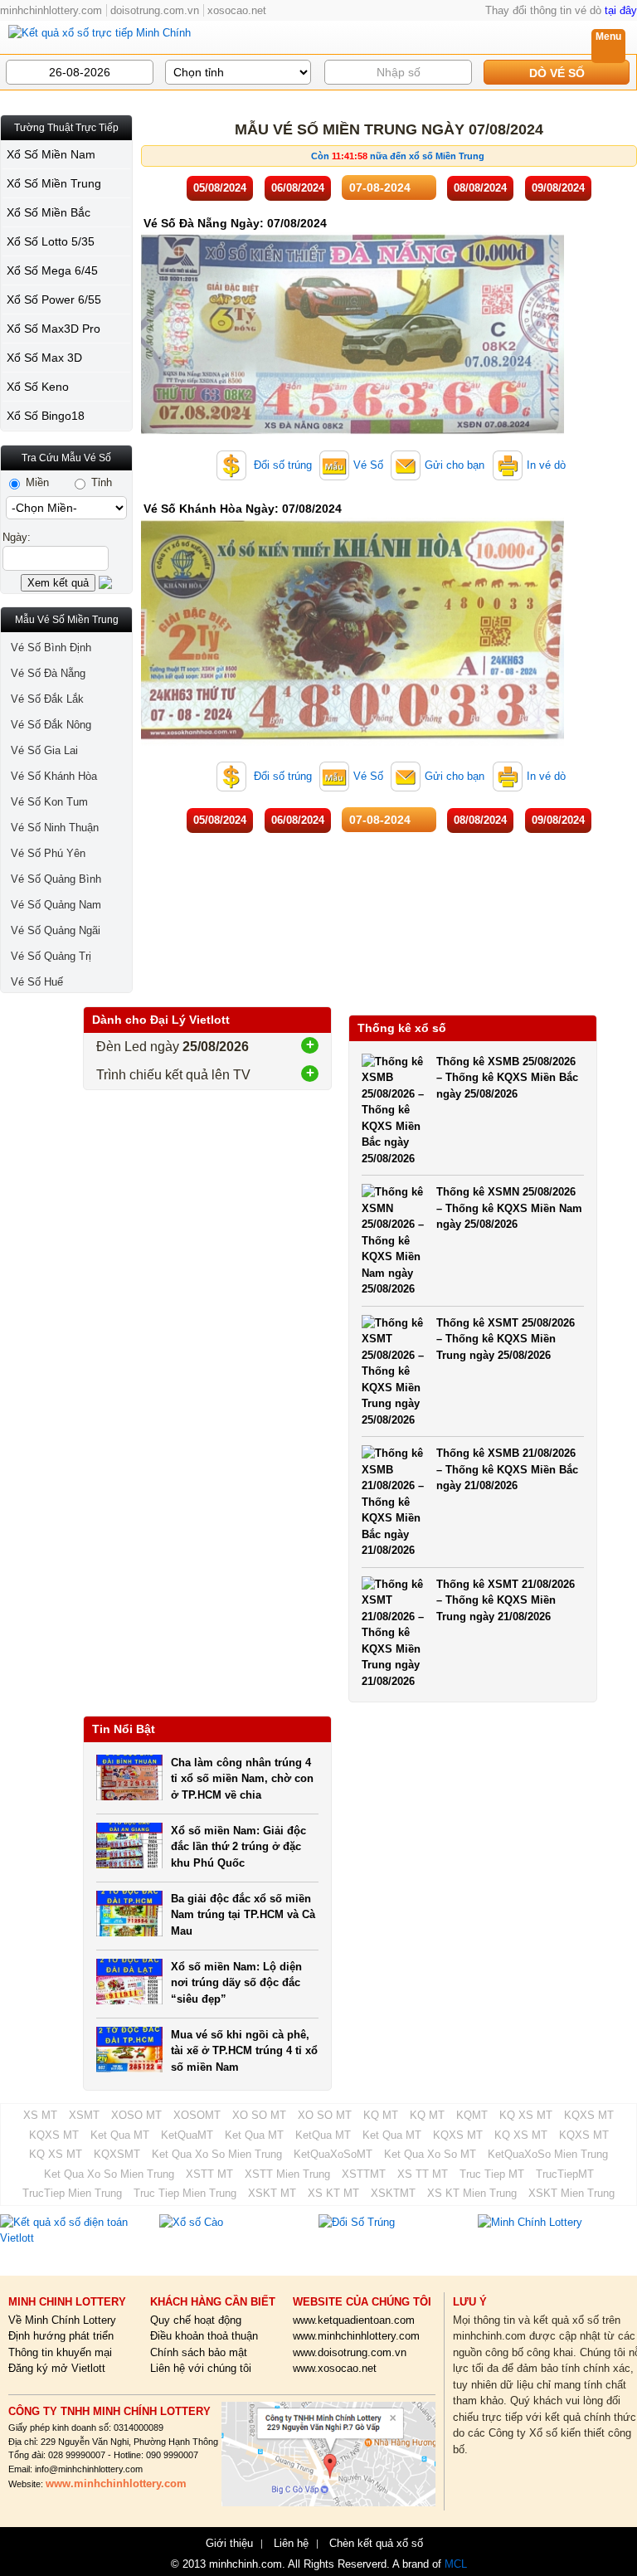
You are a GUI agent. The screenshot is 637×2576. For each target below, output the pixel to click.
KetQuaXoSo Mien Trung (548, 2154)
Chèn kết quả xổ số (376, 2544)
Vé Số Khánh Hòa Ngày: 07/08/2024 (243, 509)
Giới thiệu (229, 2544)
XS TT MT (423, 2174)
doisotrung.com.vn (155, 10)
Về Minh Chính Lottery (62, 2320)
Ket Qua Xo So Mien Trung (217, 2154)
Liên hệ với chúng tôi (201, 2368)
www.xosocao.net (335, 2368)
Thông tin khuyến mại (60, 2352)
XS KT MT (333, 2193)
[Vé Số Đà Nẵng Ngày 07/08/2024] (353, 431)
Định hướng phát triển (61, 2336)
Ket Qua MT (120, 2135)
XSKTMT (393, 2193)
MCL (456, 2564)
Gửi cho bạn (455, 465)
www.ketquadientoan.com (354, 2320)
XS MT (40, 2115)
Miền (36, 482)
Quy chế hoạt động (196, 2320)
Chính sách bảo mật (199, 2352)
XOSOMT (197, 2115)
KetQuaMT (187, 2135)
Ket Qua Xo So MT (430, 2154)
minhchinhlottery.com (51, 10)
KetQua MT (323, 2135)
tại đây (621, 10)
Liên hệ (291, 2544)
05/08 (220, 188)
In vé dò (546, 465)
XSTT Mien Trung (287, 2174)
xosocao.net (237, 10)
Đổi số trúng (281, 465)
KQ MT (381, 2115)
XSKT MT (272, 2193)
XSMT (84, 2115)
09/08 (558, 188)
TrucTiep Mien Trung (72, 2193)
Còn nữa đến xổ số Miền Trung (398, 156)
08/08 (480, 188)
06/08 (298, 188)
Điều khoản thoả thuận (204, 2336)
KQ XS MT (526, 2115)
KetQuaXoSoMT (333, 2154)
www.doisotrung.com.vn (350, 2352)
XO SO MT (259, 2115)
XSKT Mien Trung (571, 2193)
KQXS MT (589, 2115)
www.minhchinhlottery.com (356, 2336)
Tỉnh (100, 482)
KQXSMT (117, 2154)
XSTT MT (209, 2174)
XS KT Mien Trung (472, 2193)
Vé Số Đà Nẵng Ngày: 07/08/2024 (235, 223)
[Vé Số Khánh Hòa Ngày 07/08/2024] (353, 742)
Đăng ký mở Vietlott (57, 2368)
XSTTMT (364, 2174)
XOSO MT (136, 2115)
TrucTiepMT (565, 2174)
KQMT (472, 2115)
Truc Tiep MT (492, 2174)
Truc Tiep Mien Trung (185, 2193)
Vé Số (368, 465)
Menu (608, 37)
